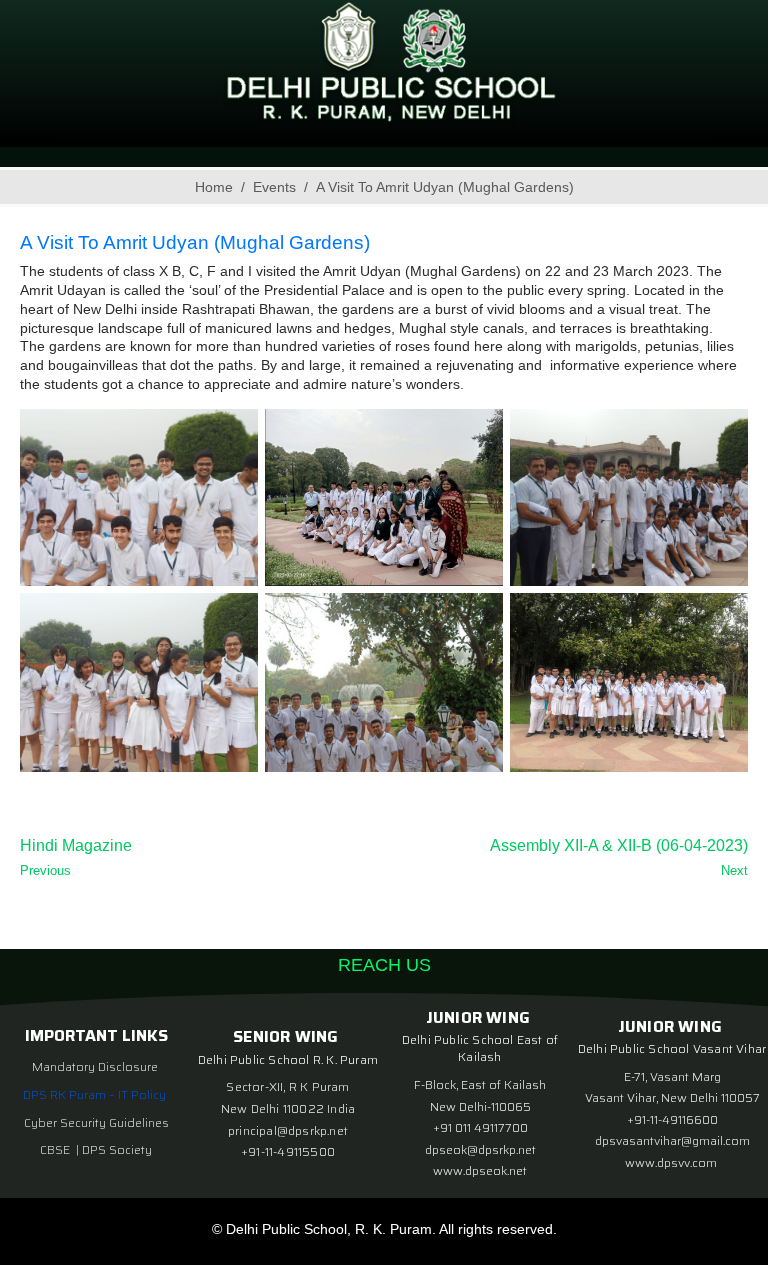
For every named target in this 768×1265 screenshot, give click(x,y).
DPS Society (117, 1149)
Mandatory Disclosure (95, 1066)
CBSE (56, 1149)
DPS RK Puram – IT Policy (94, 1094)
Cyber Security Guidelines (96, 1122)
